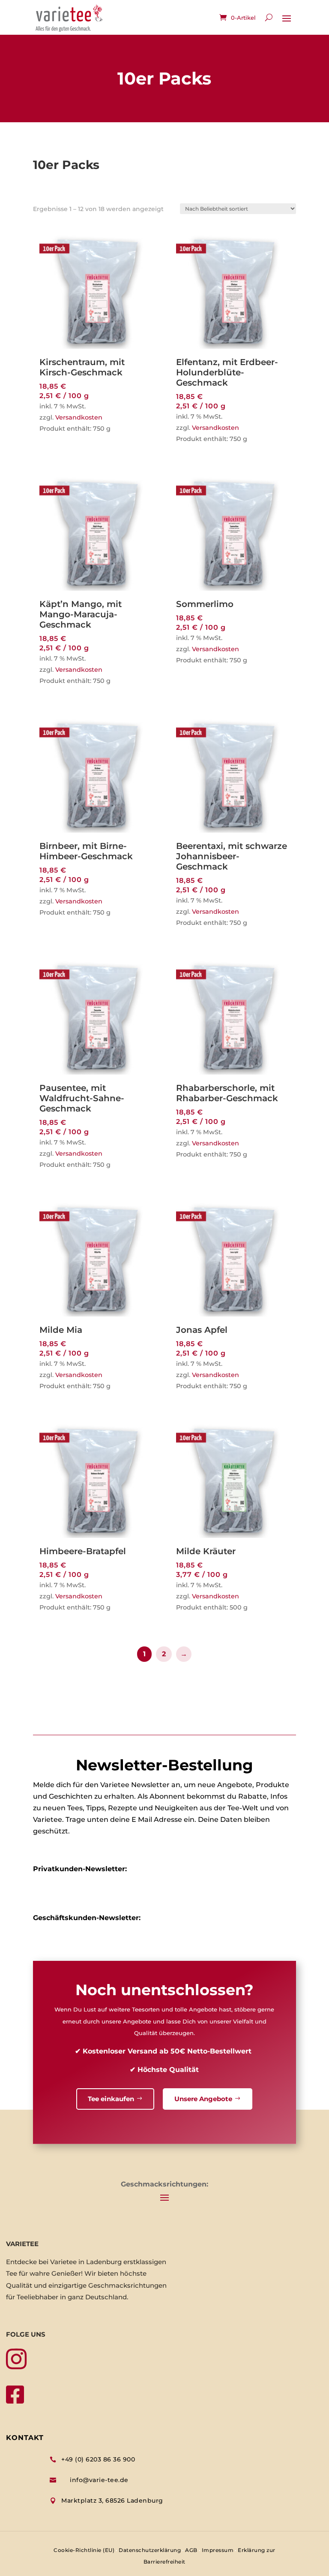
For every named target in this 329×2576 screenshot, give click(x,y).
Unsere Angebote (203, 2099)
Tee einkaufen (111, 2099)
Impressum (218, 2550)
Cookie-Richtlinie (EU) (84, 2550)
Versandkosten (79, 417)
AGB (191, 2550)
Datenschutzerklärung (150, 2550)
